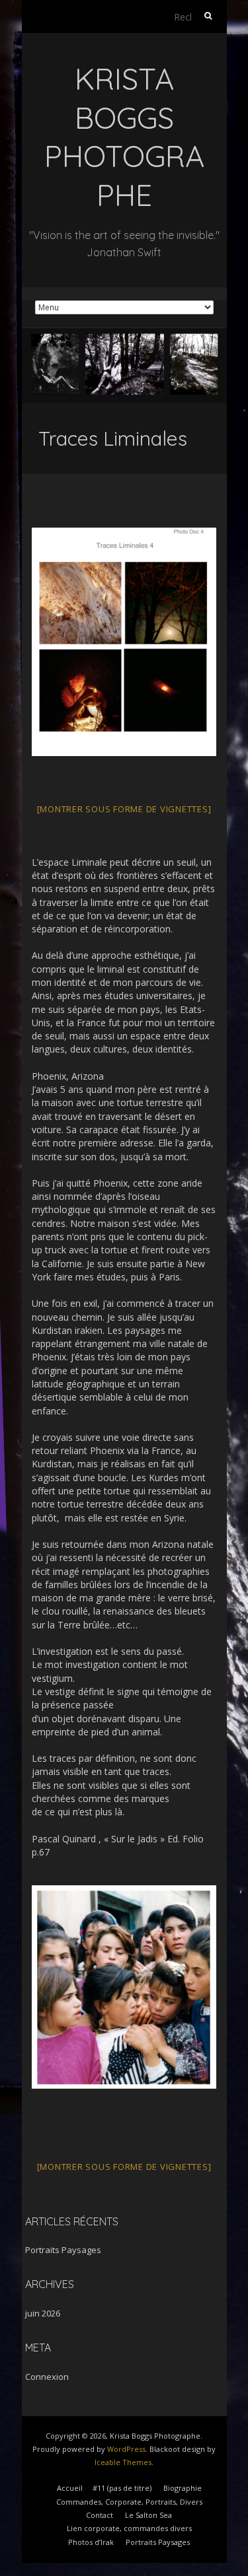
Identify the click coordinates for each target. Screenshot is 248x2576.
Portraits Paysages (63, 2250)
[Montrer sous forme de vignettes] (124, 809)
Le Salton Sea (148, 2515)
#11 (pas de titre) (122, 2488)
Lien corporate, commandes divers (129, 2528)
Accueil (70, 2488)
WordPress (126, 2449)
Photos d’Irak (91, 2542)
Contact (100, 2515)
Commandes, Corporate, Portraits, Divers (129, 2502)
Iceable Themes (123, 2462)
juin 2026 (43, 2313)
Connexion (47, 2377)
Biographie (183, 2488)
